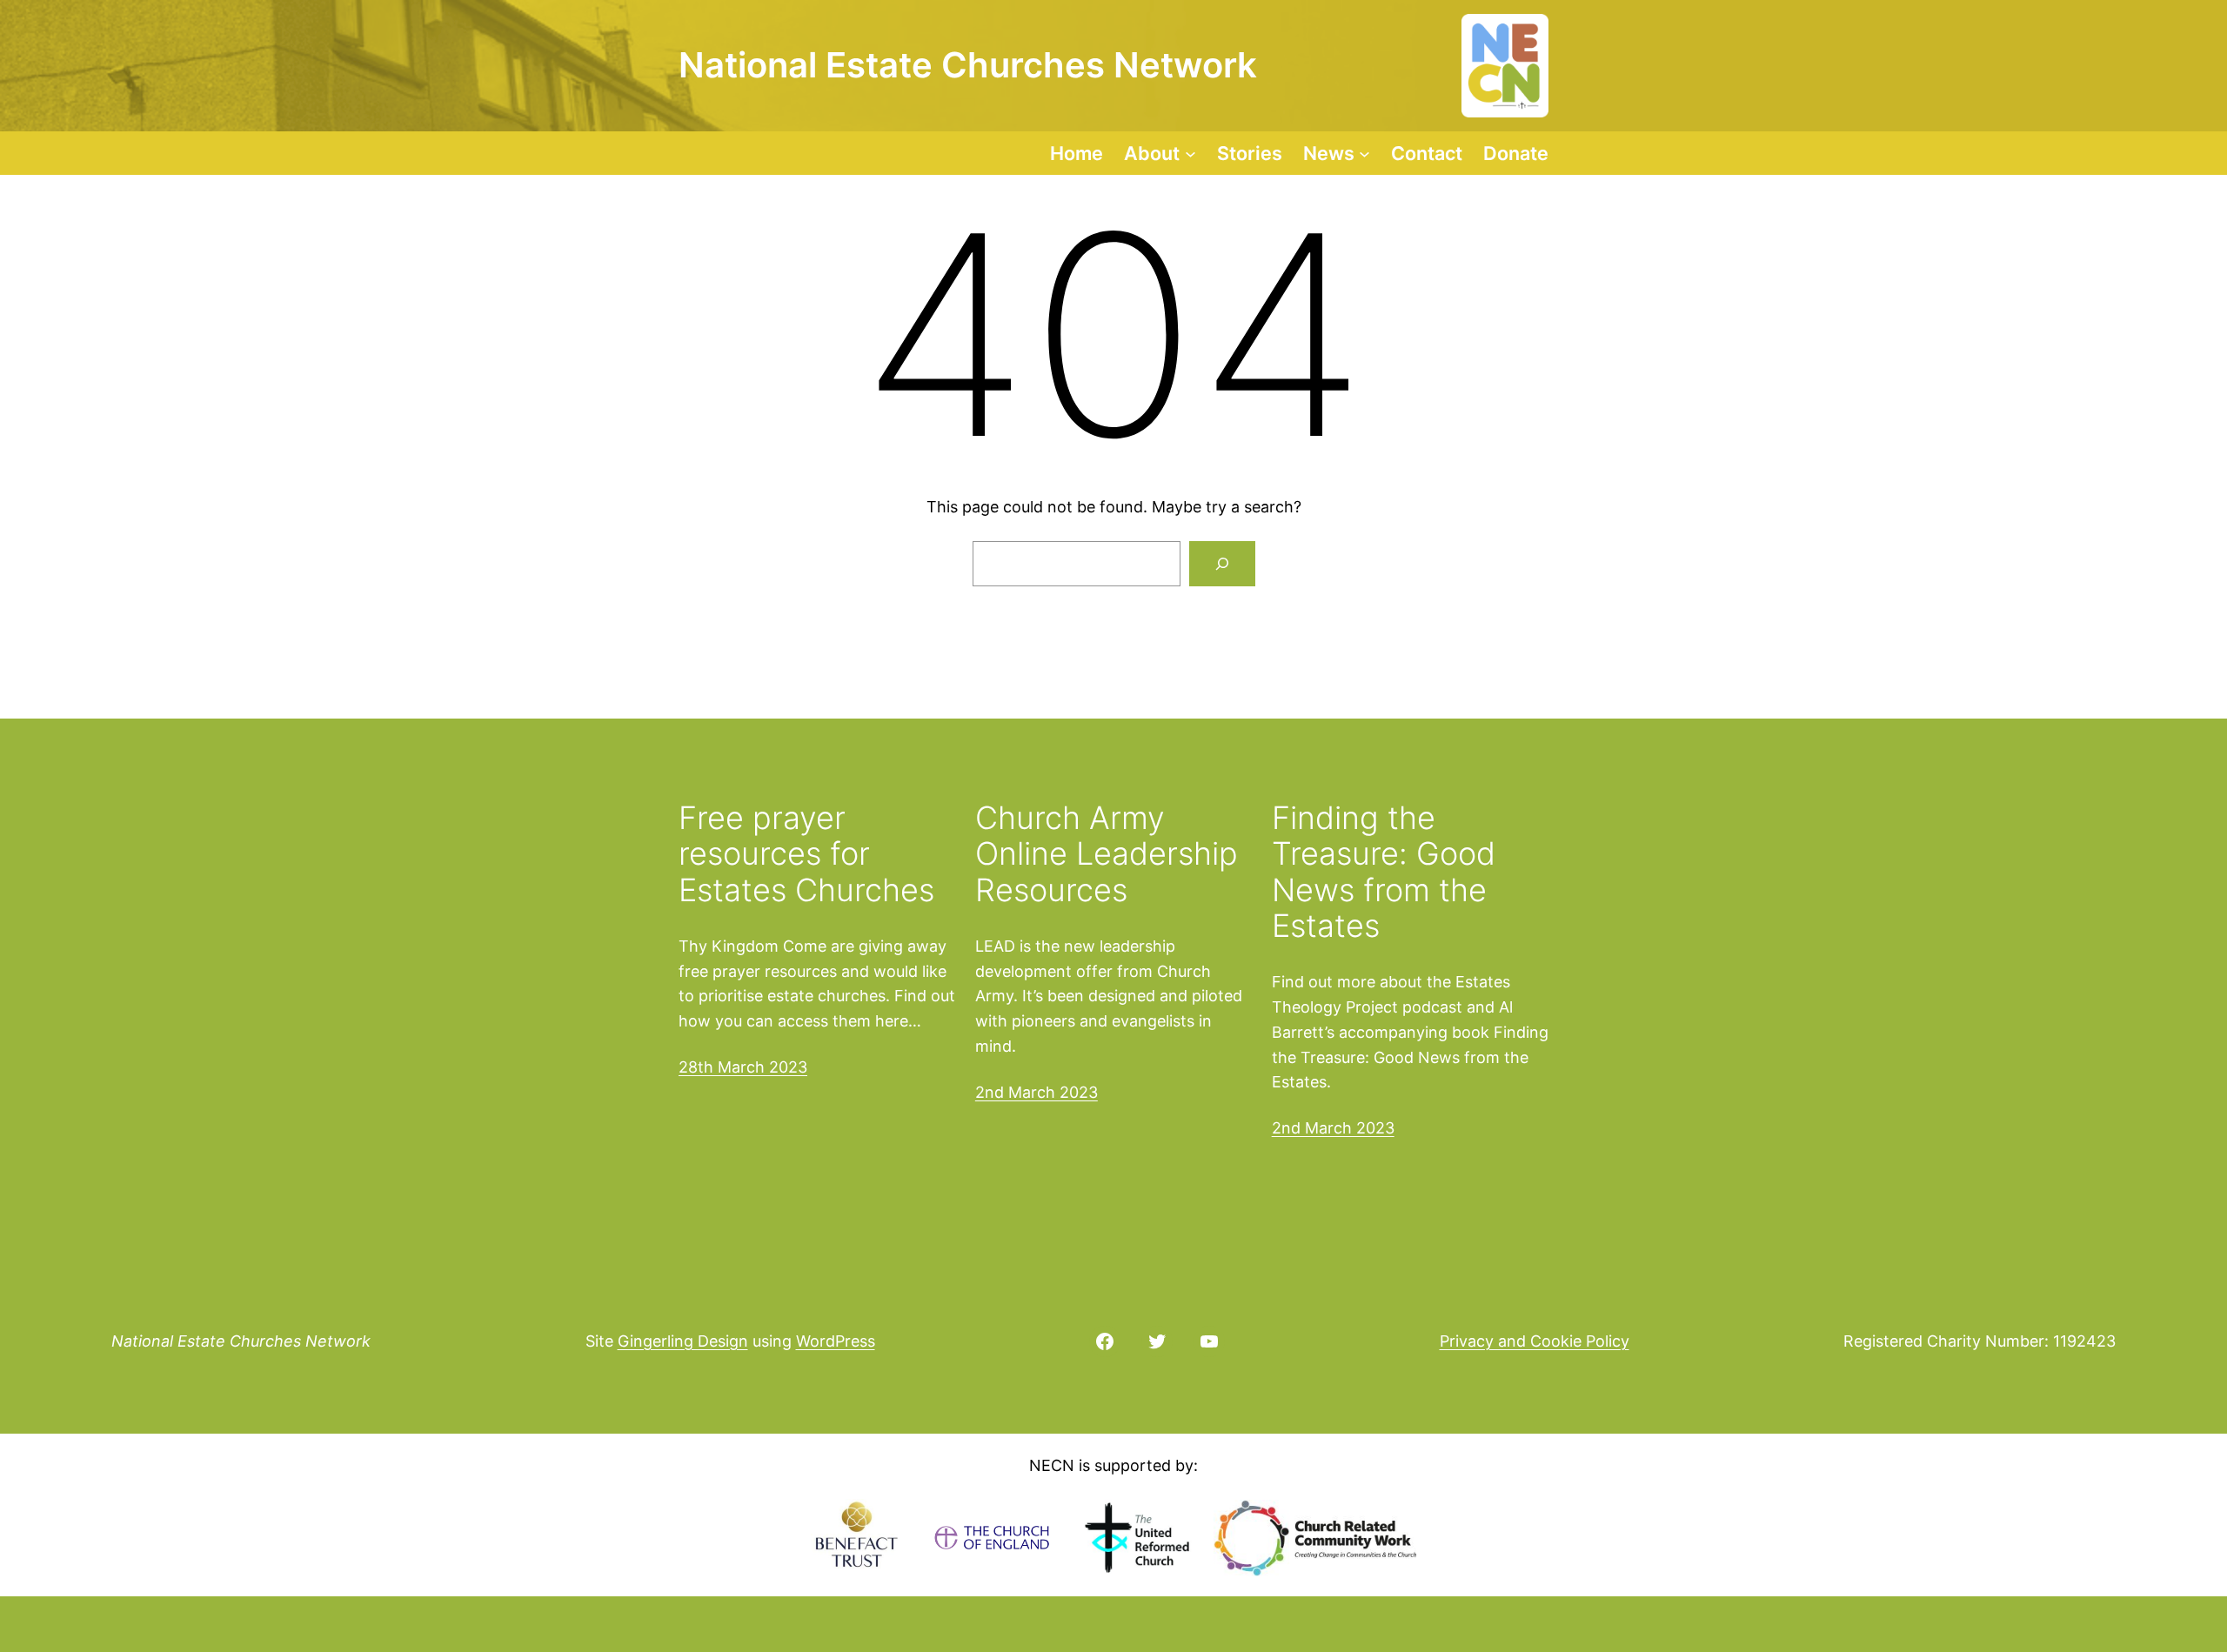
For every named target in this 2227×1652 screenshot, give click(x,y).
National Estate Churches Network (241, 1341)
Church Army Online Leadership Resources (1107, 854)
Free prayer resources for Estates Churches (806, 854)
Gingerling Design (683, 1341)
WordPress (836, 1341)
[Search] (1222, 564)
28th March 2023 (743, 1067)
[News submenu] (1364, 153)
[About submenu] (1190, 153)
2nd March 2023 (1037, 1092)
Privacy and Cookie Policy (1535, 1341)
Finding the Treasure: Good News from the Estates (1384, 873)
